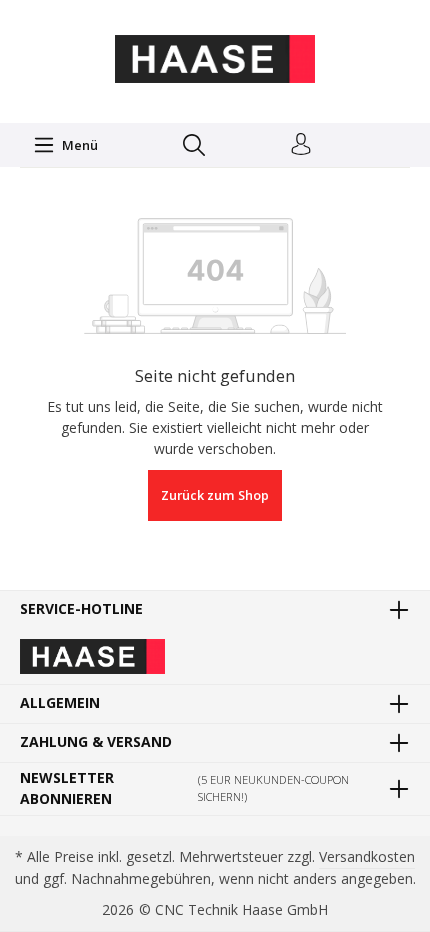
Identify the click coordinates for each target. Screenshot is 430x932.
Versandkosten (367, 856)
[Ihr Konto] (301, 145)
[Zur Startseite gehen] (215, 59)
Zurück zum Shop (215, 495)
